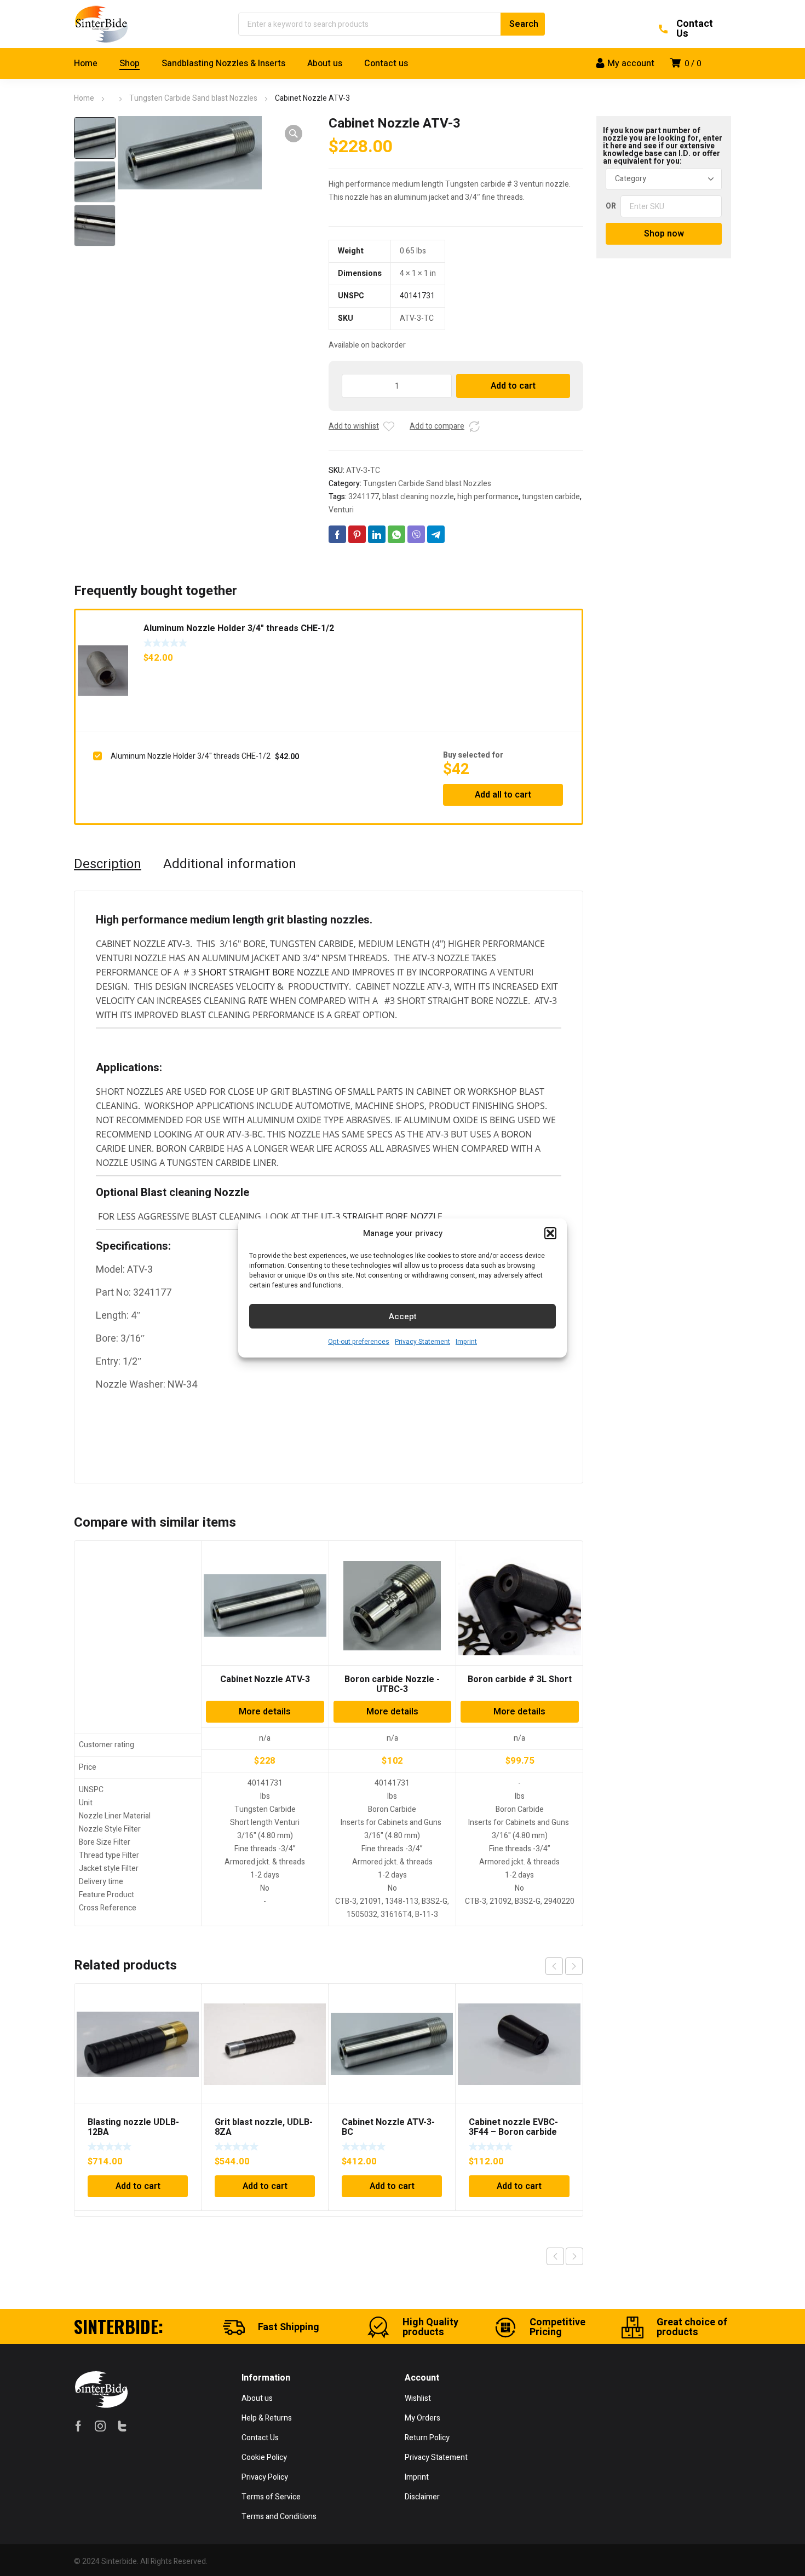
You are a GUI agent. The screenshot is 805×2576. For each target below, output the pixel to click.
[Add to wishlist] (389, 426)
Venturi (341, 510)
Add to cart (513, 386)
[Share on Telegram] (436, 534)
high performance (488, 497)
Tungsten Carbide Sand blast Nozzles (193, 98)
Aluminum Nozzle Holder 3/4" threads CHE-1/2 (239, 628)
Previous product (555, 2256)
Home (84, 98)
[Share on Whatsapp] (396, 534)
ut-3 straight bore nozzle (382, 1216)
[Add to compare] (474, 426)
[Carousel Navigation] (564, 1966)
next (574, 1966)
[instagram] (100, 2426)
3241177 (364, 497)
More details (265, 1712)
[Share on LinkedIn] (377, 534)
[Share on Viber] (416, 534)
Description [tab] (108, 864)
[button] (550, 1233)
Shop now (664, 234)
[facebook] (78, 2426)
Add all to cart (503, 795)
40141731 (417, 296)
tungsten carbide (551, 497)
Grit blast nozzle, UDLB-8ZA (264, 2127)
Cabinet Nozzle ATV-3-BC (388, 2127)
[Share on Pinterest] (357, 534)
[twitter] (122, 2426)
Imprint (466, 1342)
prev (554, 1966)
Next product (574, 2256)
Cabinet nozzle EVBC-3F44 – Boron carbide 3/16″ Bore (513, 2132)
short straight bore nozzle (264, 972)
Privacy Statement (422, 1342)
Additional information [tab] (230, 864)
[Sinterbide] (101, 24)
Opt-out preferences (359, 1342)
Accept (403, 1316)
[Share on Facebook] (337, 534)
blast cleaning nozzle (418, 497)
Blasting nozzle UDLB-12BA (133, 2127)
